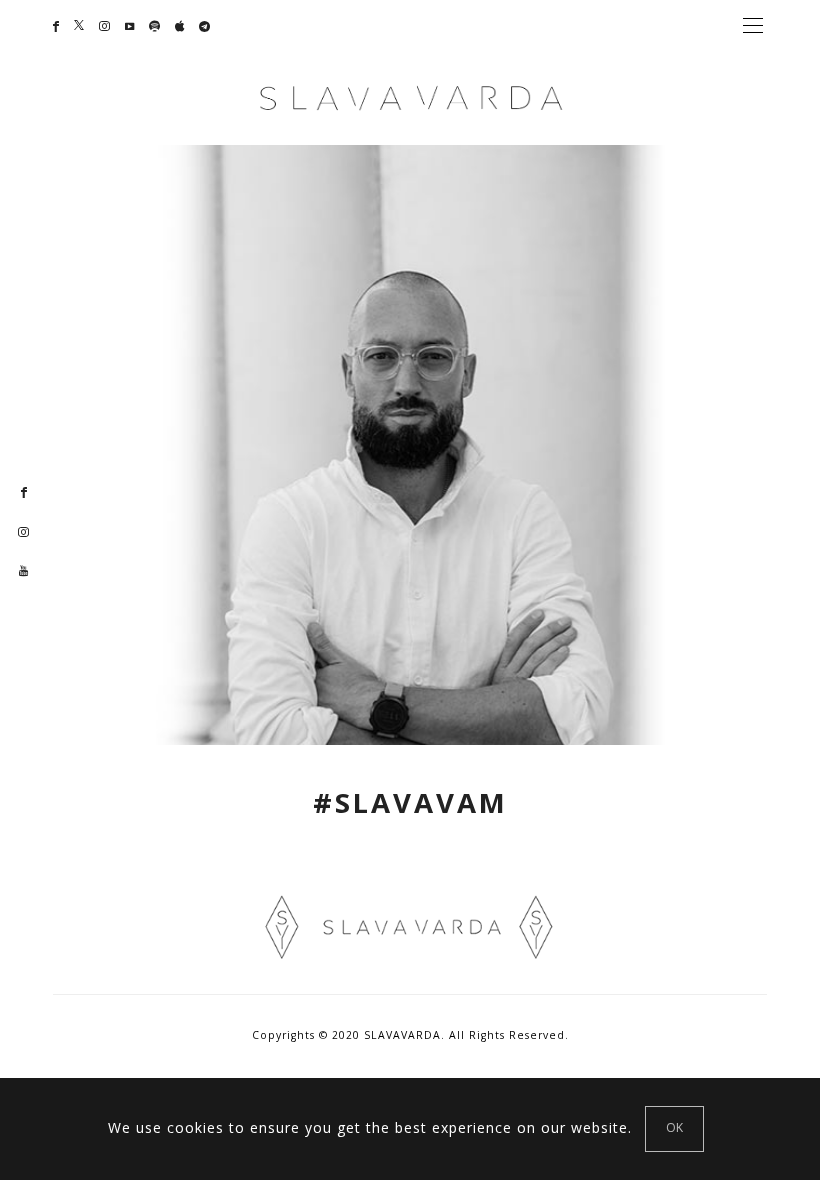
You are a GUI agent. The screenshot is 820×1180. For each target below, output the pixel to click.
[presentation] (45, 439)
